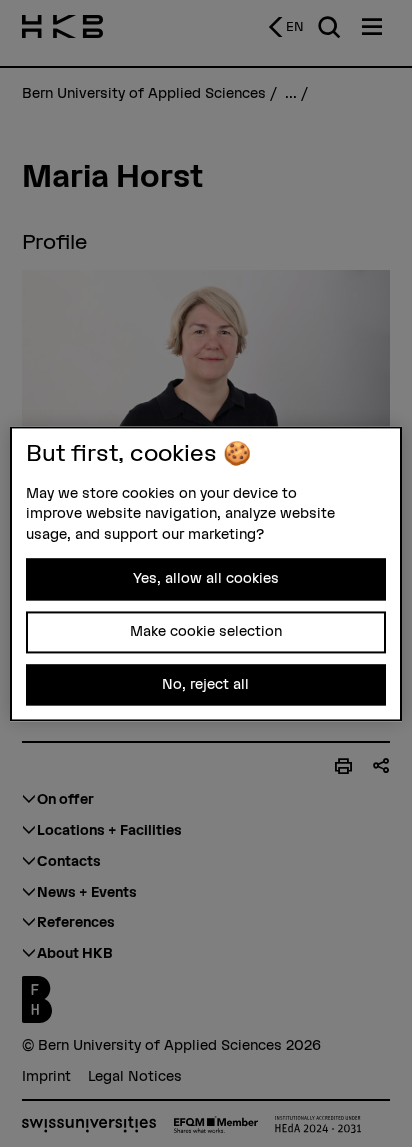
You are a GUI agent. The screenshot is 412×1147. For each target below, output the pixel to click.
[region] (205, 573)
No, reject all (205, 684)
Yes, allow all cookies (206, 579)
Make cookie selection (206, 632)
